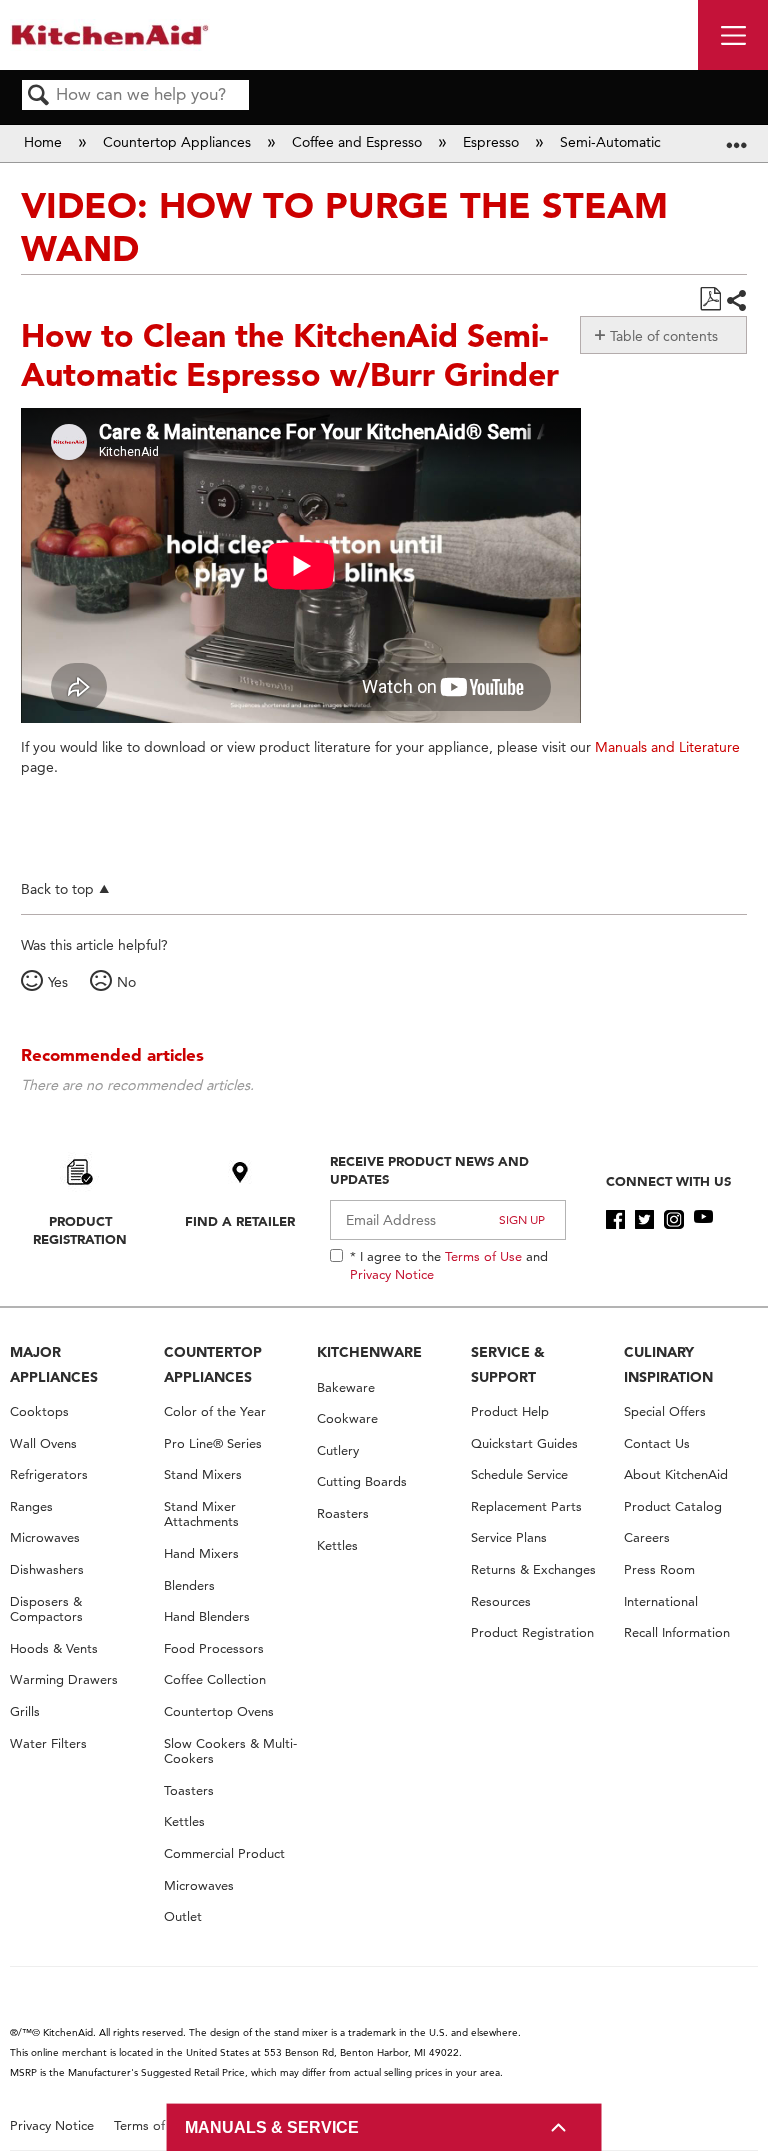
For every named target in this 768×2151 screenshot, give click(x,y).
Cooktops (39, 1411)
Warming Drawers (64, 1679)
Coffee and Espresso (359, 142)
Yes (58, 982)
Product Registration (80, 1230)
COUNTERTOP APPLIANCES (213, 1364)
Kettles (184, 1821)
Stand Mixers (203, 1474)
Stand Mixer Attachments (201, 1514)
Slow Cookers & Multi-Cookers (230, 1751)
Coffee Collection (215, 1679)
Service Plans (509, 1537)
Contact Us (657, 1443)
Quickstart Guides (524, 1443)
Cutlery (338, 1450)
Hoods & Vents (54, 1648)
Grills (25, 1711)
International (661, 1601)
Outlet (183, 1916)
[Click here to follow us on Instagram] (673, 1220)
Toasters (189, 1790)
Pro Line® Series (213, 1443)
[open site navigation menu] (733, 35)
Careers (647, 1537)
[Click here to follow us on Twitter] (644, 1220)
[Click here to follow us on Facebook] (615, 1220)
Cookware (347, 1418)
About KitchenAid (676, 1474)
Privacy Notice (392, 1274)
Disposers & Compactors (46, 1609)
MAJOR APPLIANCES (54, 1364)
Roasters (343, 1513)
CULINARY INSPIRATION (668, 1364)
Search (39, 96)
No (126, 982)
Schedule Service (519, 1474)
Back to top (57, 888)
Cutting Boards (362, 1481)
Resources (501, 1601)
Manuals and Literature (667, 747)
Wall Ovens (43, 1443)
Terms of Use (483, 1256)
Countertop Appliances (179, 142)
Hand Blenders (207, 1616)
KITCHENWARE (369, 1352)
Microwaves (45, 1537)
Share (736, 300)
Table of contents (664, 336)
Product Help (510, 1411)
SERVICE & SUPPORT (508, 1364)
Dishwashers (47, 1569)
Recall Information (677, 1632)
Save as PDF (710, 299)
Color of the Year (215, 1411)
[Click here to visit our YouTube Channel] (703, 1220)
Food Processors (214, 1648)
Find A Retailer (240, 1221)
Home (45, 142)
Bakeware (346, 1387)
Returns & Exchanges (533, 1569)
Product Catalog (673, 1506)
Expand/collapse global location (737, 137)
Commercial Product (224, 1853)
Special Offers (665, 1411)
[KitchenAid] (110, 34)
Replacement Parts (526, 1506)
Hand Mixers (201, 1553)
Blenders (189, 1585)
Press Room (659, 1569)
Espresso (493, 142)
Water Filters (48, 1743)
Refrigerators (49, 1474)
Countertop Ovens (219, 1711)
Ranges (31, 1506)
